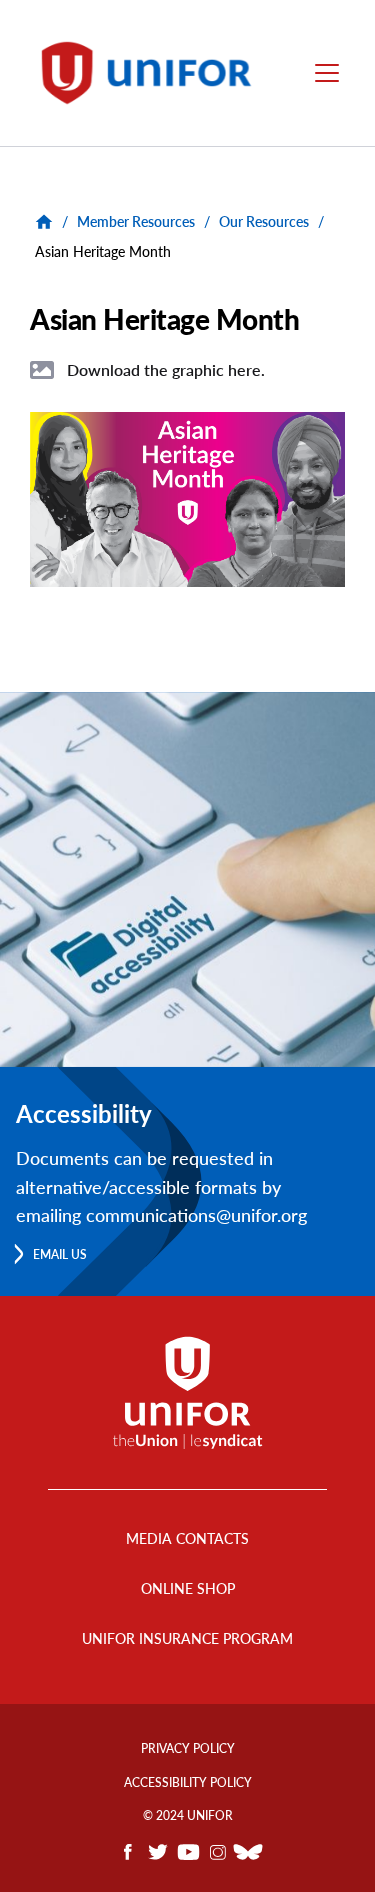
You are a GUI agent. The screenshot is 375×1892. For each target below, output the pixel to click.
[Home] (155, 73)
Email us (60, 1254)
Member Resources (136, 221)
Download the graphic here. (166, 369)
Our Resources (264, 221)
